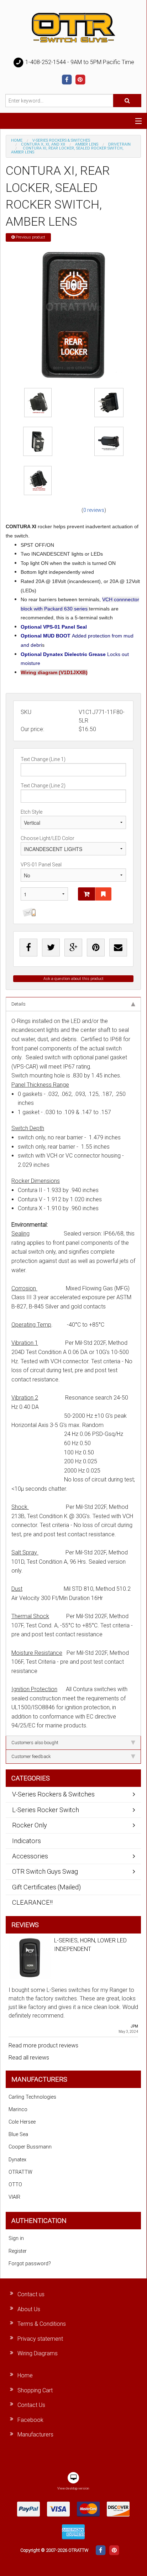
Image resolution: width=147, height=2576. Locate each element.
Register (18, 2251)
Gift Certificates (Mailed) (46, 1887)
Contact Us (31, 2405)
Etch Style (31, 812)
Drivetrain (119, 144)
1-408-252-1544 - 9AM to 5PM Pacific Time (79, 62)
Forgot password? (30, 2264)
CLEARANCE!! (32, 1902)
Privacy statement (40, 2339)
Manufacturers (35, 2435)
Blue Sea (18, 2134)
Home (17, 140)
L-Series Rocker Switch (46, 1810)
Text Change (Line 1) (43, 759)
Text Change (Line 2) (43, 786)
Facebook (30, 2420)
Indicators (27, 1841)
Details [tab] (19, 1004)
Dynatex (17, 2160)
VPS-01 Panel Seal (41, 865)
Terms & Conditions (42, 2324)
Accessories (30, 1856)
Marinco (18, 2110)
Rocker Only (30, 1825)
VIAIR (14, 2197)
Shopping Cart (35, 2390)
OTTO (15, 2185)
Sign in (16, 2238)
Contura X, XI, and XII (43, 144)
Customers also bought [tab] (35, 1743)
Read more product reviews (43, 2045)
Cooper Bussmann (30, 2147)
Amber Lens (87, 144)
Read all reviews (29, 2058)
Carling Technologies (32, 2097)
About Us (29, 2309)
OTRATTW (20, 2172)
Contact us (31, 2294)
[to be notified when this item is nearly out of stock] (28, 912)
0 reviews (94, 510)
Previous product (30, 237)
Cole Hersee (22, 2122)
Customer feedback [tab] (31, 1756)
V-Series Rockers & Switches (61, 140)
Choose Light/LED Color (48, 838)
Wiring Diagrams (38, 2353)
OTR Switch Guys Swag (45, 1871)
